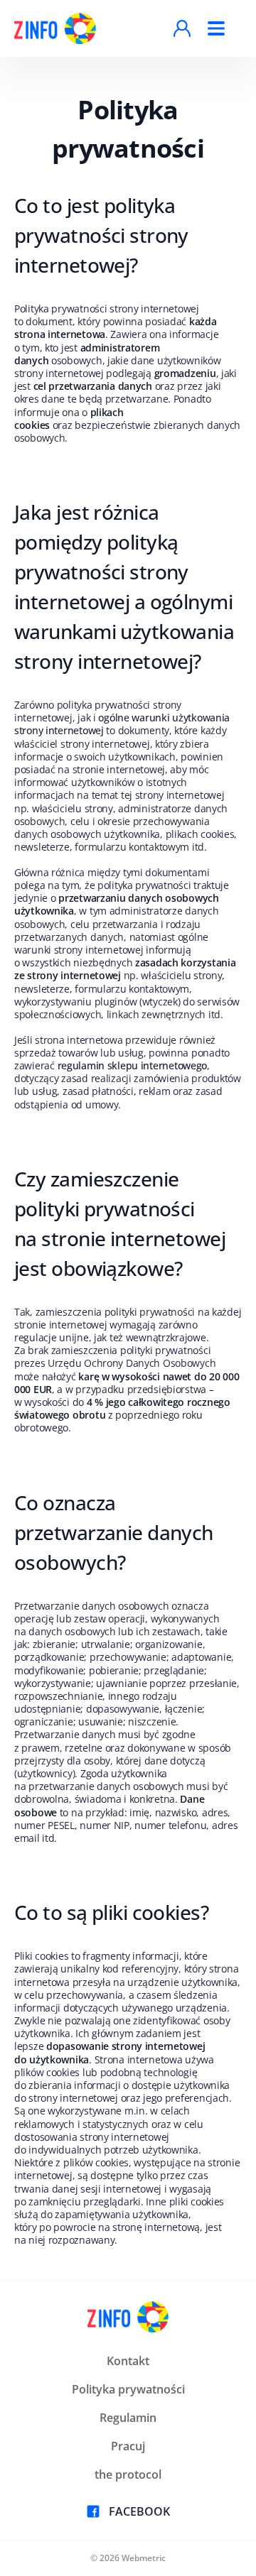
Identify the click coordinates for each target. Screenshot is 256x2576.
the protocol (128, 2474)
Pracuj (128, 2446)
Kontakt (128, 2361)
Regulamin (128, 2418)
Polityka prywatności (128, 2389)
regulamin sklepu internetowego (133, 1065)
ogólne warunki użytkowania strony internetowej (122, 724)
